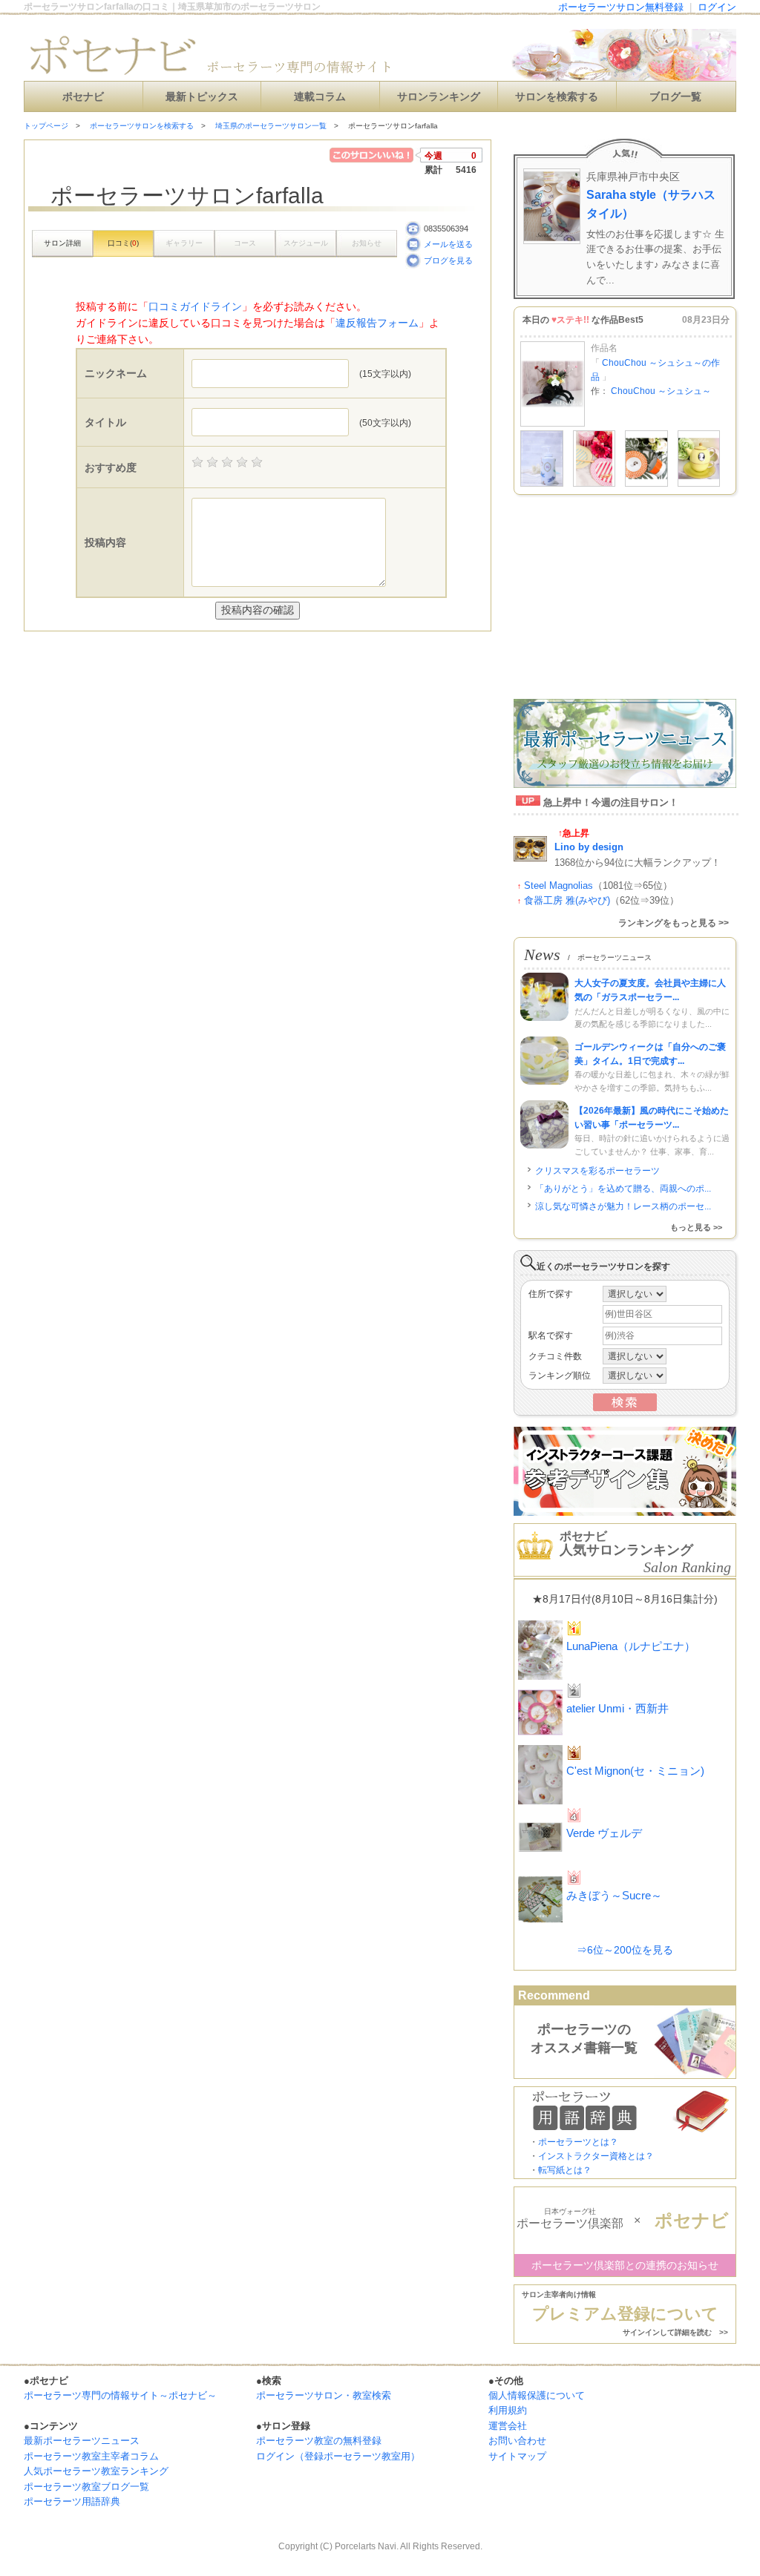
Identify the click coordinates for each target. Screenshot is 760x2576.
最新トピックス (202, 97)
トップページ (46, 126)
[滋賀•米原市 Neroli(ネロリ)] (542, 484)
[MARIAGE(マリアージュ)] (594, 484)
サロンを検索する (557, 97)
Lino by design (589, 847)
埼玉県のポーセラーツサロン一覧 (271, 126)
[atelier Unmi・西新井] (646, 484)
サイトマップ (517, 2456)
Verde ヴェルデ (604, 1833)
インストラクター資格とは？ (596, 2156)
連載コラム (320, 97)
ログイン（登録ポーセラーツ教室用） (338, 2456)
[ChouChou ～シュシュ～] (553, 424)
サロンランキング (439, 97)
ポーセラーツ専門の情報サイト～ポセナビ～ (120, 2395)
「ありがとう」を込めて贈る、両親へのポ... (623, 1189)
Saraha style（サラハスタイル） (651, 204)
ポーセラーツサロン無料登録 (621, 7)
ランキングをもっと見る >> (674, 923)
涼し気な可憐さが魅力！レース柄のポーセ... (623, 1206)
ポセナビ (83, 97)
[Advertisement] (197, 661)
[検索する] (625, 1408)
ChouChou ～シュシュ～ (661, 391)
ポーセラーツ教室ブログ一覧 (86, 2487)
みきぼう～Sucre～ (614, 1895)
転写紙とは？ (565, 2170)
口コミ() (123, 243)
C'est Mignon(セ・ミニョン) (635, 1771)
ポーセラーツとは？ (578, 2142)
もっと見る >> (696, 1227)
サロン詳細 (62, 243)
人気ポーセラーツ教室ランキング (96, 2471)
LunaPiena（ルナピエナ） (631, 1646)
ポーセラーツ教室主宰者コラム (91, 2456)
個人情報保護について (537, 2395)
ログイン (717, 7)
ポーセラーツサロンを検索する (142, 126)
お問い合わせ (517, 2441)
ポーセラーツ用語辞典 (72, 2501)
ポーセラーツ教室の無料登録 (319, 2441)
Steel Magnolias (558, 885)
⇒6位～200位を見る (625, 1950)
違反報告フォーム (377, 323)
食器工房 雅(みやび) (567, 900)
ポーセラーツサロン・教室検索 (324, 2395)
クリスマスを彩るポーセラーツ (597, 1171)
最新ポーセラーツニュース (82, 2441)
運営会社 (508, 2426)
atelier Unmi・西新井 (617, 1708)
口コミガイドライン (195, 306)
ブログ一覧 (675, 97)
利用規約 (508, 2410)
